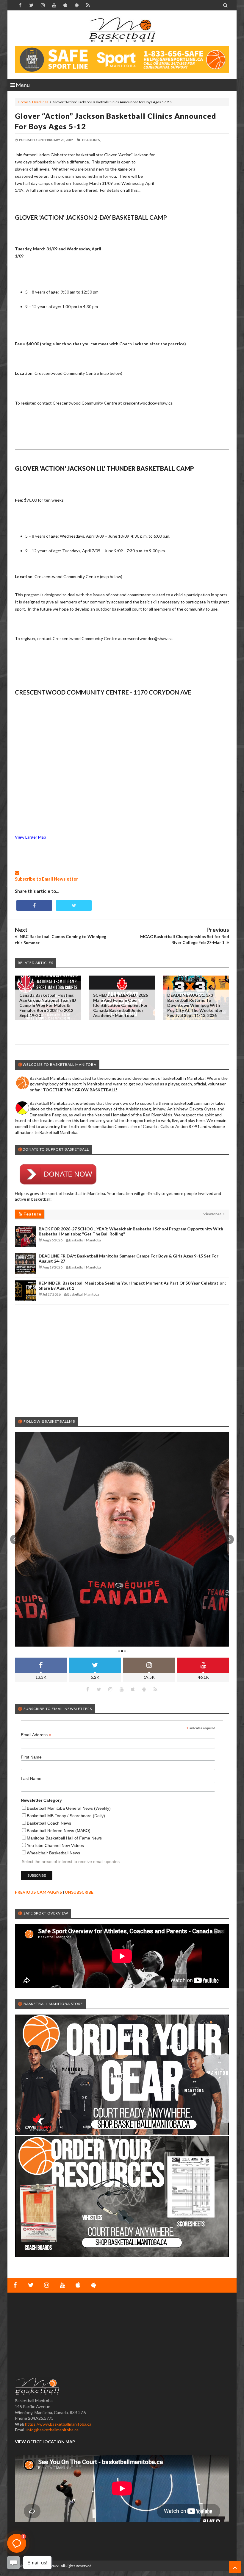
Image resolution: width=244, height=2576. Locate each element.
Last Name (31, 1778)
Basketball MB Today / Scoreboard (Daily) (66, 1816)
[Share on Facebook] (34, 905)
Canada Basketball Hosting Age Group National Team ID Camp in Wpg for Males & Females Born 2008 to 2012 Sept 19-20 (48, 1005)
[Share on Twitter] (74, 905)
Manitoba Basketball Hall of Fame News (64, 1838)
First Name (31, 1757)
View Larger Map (30, 837)
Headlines (40, 102)
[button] (15, 1539)
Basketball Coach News (49, 1823)
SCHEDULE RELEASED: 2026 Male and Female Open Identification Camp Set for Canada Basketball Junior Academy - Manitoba (121, 1005)
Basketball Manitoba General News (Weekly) (69, 1808)
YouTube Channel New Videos (55, 1845)
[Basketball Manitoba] (122, 30)
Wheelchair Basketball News (53, 1853)
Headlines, (91, 140)
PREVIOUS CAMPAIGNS (38, 1892)
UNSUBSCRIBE (79, 1892)
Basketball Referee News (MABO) (59, 1831)
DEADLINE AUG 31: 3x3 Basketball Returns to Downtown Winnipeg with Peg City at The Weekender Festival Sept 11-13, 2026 (195, 1005)
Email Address (36, 1735)
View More (213, 1214)
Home (23, 102)
